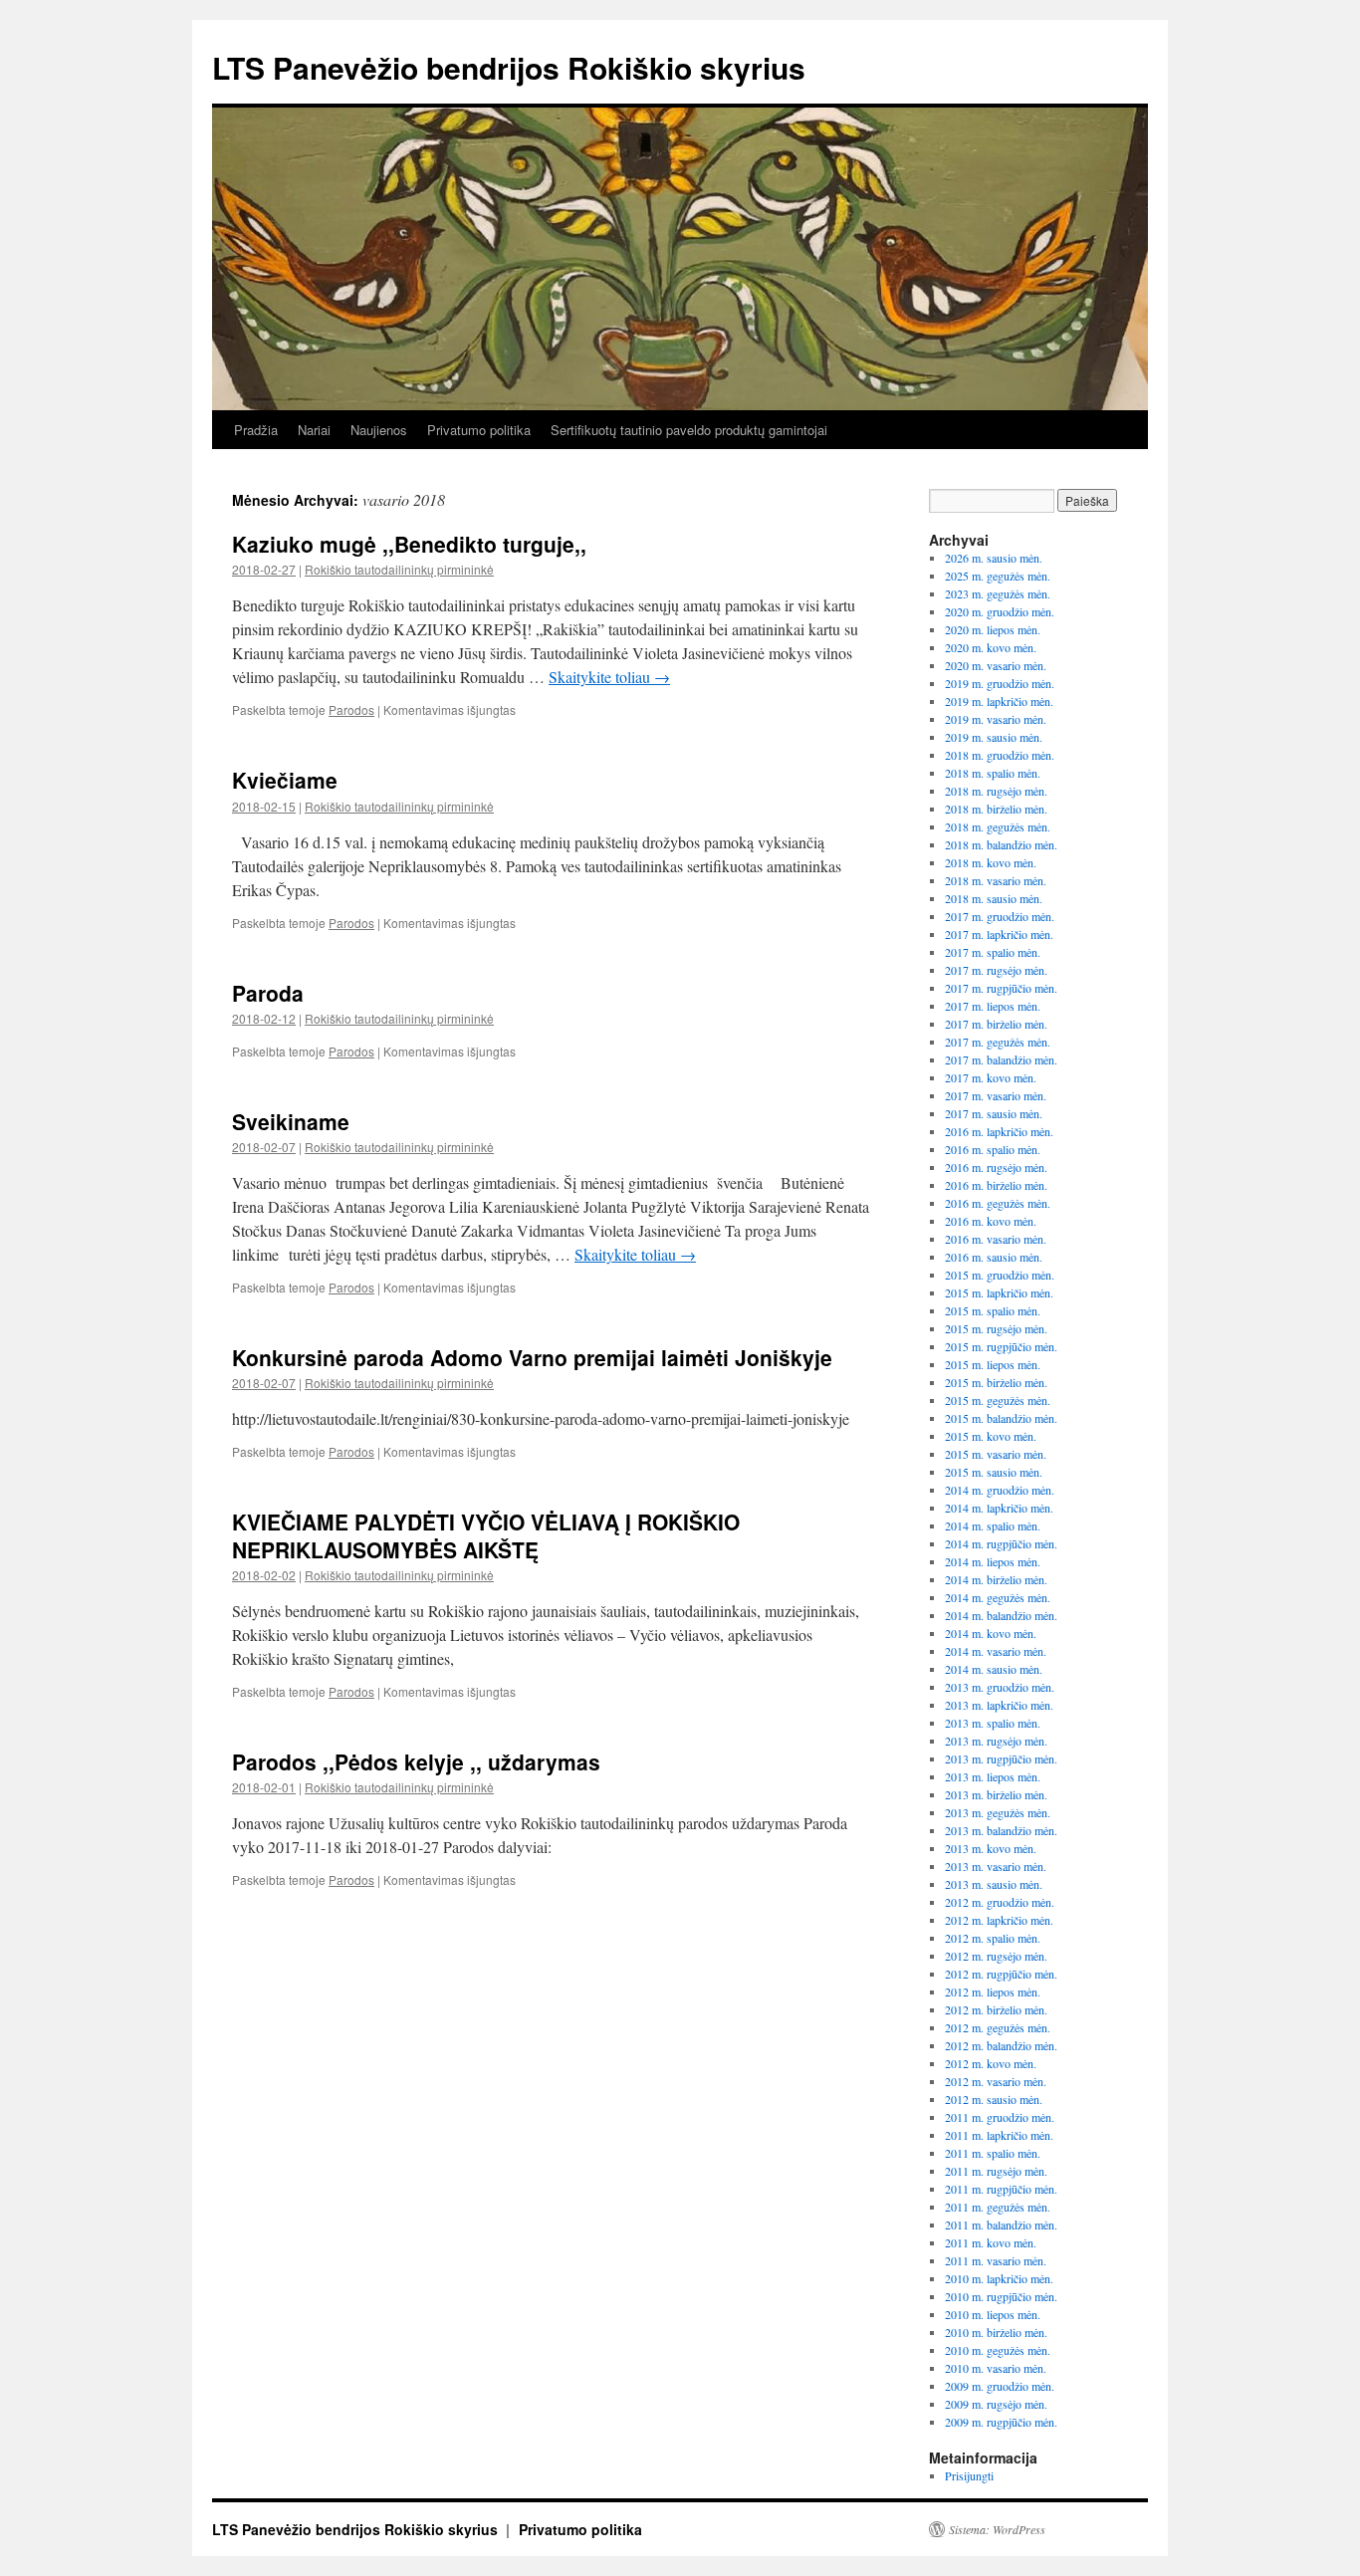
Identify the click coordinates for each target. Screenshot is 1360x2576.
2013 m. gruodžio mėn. (1000, 1687)
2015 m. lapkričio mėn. (999, 1292)
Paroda (268, 993)
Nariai (314, 430)
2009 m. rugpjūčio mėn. (1001, 2422)
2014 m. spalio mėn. (993, 1525)
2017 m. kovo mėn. (991, 1077)
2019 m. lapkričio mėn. (999, 701)
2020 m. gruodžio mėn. (1000, 611)
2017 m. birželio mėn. (996, 1024)
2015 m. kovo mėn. (991, 1436)
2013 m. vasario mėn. (996, 1866)
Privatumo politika (479, 430)
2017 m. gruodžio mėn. (1000, 916)
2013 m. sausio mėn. (994, 1884)
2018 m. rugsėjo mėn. (996, 791)
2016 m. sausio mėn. (994, 1257)
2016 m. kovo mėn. (991, 1221)
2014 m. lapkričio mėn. (999, 1508)
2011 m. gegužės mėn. (998, 2207)
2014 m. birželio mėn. (996, 1579)
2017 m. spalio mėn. (993, 952)
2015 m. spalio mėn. (993, 1310)
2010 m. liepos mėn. (993, 2314)
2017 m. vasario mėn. (996, 1095)
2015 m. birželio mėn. (996, 1382)
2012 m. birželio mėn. (996, 2009)
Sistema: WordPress (997, 2529)
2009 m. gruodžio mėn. (1000, 2386)
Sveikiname (291, 1121)
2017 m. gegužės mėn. (998, 1042)
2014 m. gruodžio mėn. (1000, 1490)
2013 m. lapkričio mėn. (999, 1705)
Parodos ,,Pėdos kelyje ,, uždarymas (416, 1761)
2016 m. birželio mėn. (996, 1185)
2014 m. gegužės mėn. (998, 1597)
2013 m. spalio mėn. (993, 1723)
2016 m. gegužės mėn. (998, 1203)
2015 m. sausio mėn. (994, 1472)
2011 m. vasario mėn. (996, 2260)
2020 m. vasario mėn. (996, 665)
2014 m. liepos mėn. (993, 1561)
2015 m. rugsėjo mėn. (996, 1328)
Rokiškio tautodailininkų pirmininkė (399, 569)
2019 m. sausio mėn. (994, 737)
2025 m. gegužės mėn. (998, 576)
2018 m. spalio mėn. (993, 773)
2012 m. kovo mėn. (991, 2063)
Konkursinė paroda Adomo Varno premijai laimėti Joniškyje (532, 1357)
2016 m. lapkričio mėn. (999, 1131)
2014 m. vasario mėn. (996, 1651)
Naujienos (379, 430)
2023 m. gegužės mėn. (998, 593)
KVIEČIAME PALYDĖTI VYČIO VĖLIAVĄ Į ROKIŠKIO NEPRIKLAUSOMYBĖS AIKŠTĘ (486, 1535)
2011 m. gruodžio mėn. (1000, 2117)
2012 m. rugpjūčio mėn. (1001, 1974)
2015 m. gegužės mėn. (998, 1400)
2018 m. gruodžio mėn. (1000, 755)
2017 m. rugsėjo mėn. (996, 970)
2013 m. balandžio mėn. (1001, 1830)
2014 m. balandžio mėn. (1001, 1615)
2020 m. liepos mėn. (993, 629)
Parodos (351, 709)
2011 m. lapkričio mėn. (999, 2135)
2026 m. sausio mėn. (994, 558)
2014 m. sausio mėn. (994, 1669)
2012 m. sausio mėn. (994, 2099)
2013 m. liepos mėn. (993, 1776)
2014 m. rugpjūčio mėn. (1001, 1543)
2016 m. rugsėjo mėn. (996, 1167)
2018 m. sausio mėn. (994, 898)
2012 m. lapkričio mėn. (999, 1920)
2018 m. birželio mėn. (996, 809)
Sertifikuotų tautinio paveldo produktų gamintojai (689, 430)
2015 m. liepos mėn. (993, 1364)
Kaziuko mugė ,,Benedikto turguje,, (409, 544)
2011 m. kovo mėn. (991, 2242)
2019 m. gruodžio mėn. (1000, 683)
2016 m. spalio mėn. (993, 1149)
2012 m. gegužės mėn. (998, 2027)
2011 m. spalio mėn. (993, 2153)
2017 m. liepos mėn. (993, 1006)
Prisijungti (969, 2475)
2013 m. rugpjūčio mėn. (1001, 1758)
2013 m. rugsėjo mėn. (996, 1741)
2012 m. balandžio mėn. (1001, 2045)
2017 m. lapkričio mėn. (999, 934)
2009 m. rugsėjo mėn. (996, 2404)
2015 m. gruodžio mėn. (1000, 1275)
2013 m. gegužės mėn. (998, 1812)
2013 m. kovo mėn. (991, 1848)
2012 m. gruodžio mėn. (1000, 1902)
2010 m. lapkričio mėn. (999, 2278)
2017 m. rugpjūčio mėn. (1001, 988)
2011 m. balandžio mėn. (1001, 2225)
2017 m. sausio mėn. (994, 1113)
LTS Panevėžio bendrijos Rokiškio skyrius (509, 67)
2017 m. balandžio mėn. (1001, 1059)
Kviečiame (285, 780)
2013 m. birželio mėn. (996, 1794)
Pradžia (256, 430)
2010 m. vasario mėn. (996, 2368)
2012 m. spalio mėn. (993, 1938)
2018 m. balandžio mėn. (1001, 844)
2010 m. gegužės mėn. (998, 2350)
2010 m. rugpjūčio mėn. (1001, 2296)
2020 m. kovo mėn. (991, 647)
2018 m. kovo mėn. (991, 862)
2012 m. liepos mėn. (993, 1991)
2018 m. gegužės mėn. (998, 826)
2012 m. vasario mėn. (996, 2081)
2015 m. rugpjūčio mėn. (1001, 1346)
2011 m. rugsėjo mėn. (996, 2171)
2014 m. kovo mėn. (991, 1633)
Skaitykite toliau (609, 677)
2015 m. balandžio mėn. (1001, 1418)
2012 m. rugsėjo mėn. (996, 1956)
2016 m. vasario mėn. (996, 1239)
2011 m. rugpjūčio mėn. (1001, 2189)
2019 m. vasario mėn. (996, 719)
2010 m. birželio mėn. (996, 2332)
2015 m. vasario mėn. (996, 1454)
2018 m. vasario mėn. (996, 880)
